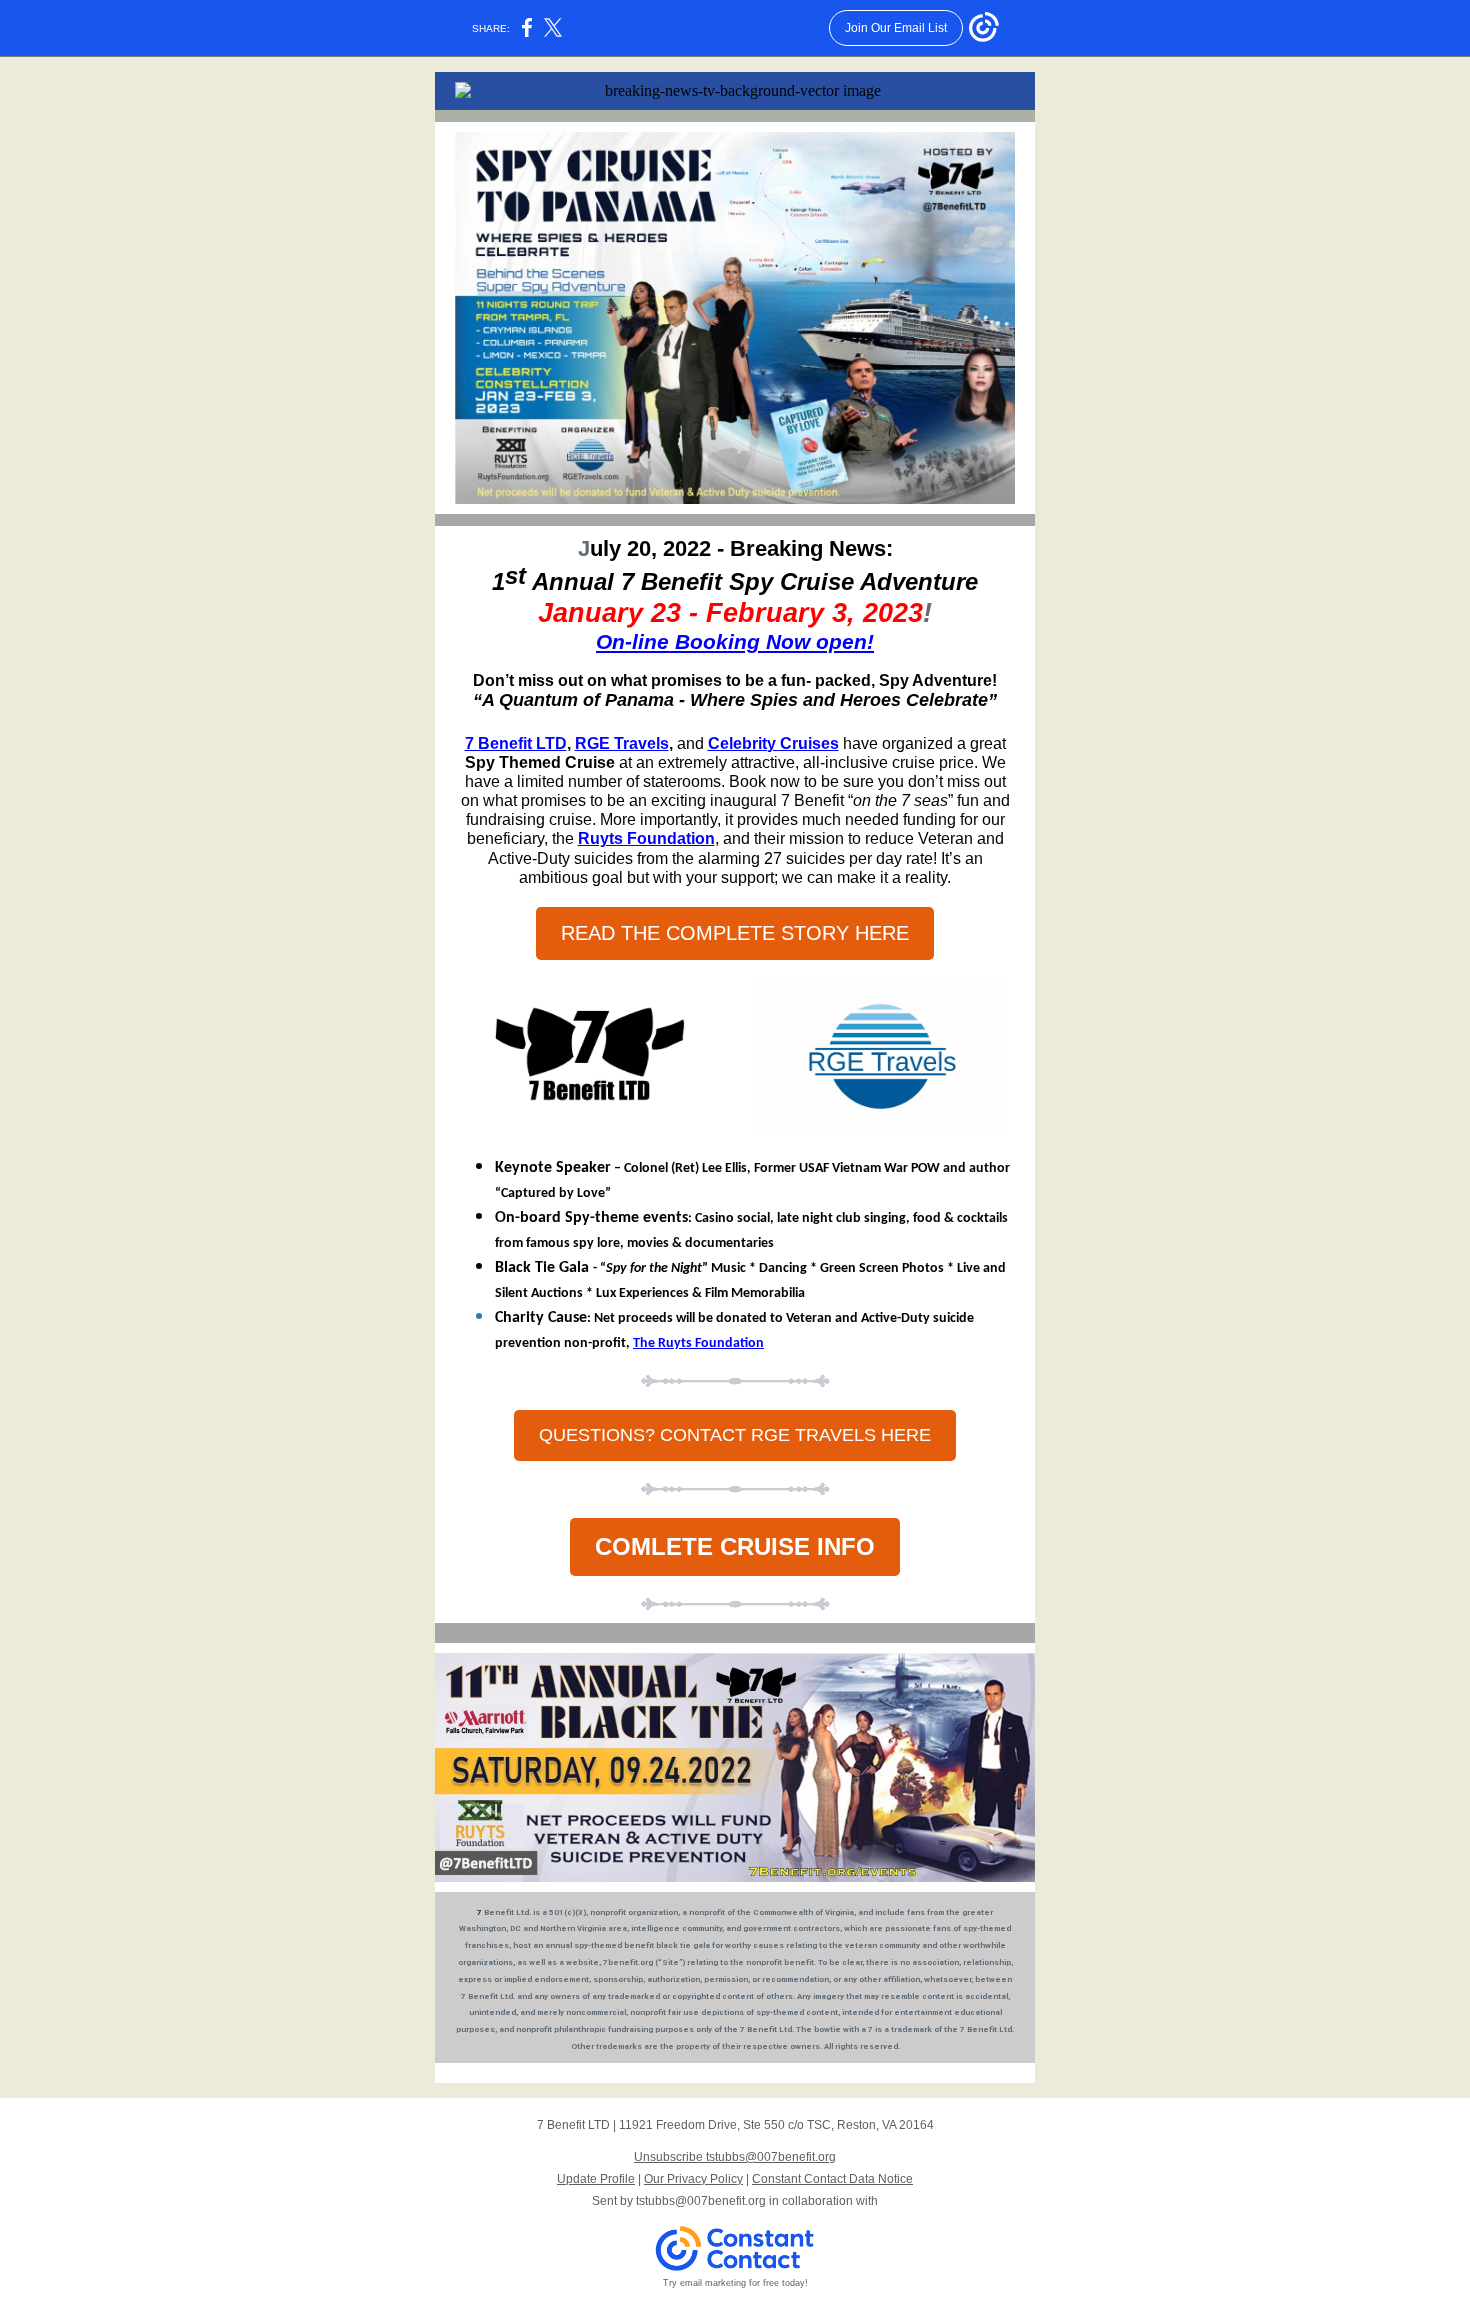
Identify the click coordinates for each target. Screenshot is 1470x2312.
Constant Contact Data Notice (832, 2179)
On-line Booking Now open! (735, 641)
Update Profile (596, 2179)
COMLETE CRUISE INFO (735, 1546)
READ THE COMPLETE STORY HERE (735, 933)
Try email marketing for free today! (735, 2283)
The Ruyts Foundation (698, 1343)
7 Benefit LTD (516, 743)
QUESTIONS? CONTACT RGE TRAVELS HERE (735, 1435)
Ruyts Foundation (646, 838)
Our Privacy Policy (693, 2179)
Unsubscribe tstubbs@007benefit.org (735, 2157)
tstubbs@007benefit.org (701, 2201)
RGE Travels (622, 743)
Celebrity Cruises (773, 743)
